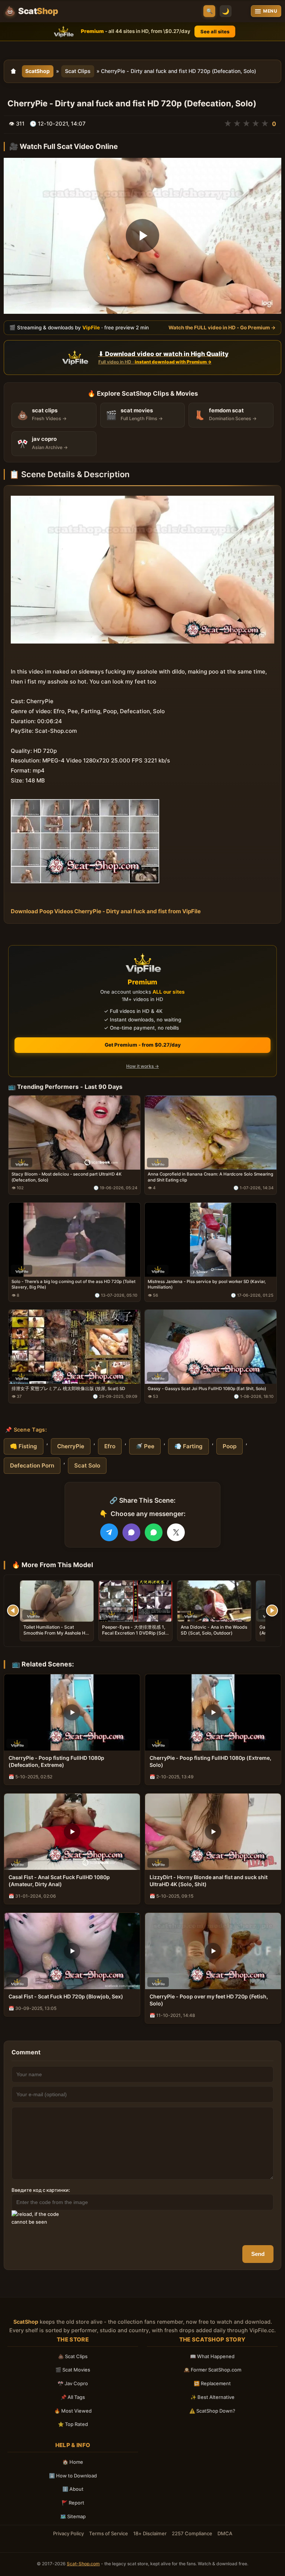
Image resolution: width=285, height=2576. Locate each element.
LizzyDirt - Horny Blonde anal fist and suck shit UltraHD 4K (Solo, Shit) (209, 1881)
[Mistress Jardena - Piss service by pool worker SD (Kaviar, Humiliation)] (211, 1240)
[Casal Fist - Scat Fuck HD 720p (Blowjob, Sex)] (72, 1951)
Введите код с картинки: (41, 2190)
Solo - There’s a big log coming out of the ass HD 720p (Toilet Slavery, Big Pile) (73, 1284)
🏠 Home (73, 2462)
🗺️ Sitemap (73, 2516)
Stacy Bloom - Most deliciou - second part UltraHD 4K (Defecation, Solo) (67, 1177)
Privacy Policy (68, 2533)
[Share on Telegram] (109, 1532)
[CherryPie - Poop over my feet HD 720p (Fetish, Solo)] (213, 1951)
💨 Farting (189, 1446)
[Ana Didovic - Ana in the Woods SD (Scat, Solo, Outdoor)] (214, 1601)
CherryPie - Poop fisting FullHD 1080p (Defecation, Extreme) (56, 1761)
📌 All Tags (73, 2397)
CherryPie (71, 1446)
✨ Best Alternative (212, 2397)
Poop (230, 1446)
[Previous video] (13, 1611)
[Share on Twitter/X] (176, 1532)
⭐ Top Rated (73, 2424)
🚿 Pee (145, 1446)
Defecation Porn (32, 1465)
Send (258, 2254)
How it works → (142, 1066)
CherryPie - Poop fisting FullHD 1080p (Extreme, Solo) (210, 1761)
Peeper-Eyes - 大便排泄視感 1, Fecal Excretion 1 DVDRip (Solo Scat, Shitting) (135, 1633)
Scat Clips (78, 71)
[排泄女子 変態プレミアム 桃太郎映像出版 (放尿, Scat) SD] (74, 1347)
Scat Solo (87, 1465)
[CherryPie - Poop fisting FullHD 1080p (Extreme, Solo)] (213, 1712)
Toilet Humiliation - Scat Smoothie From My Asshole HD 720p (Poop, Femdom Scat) (56, 1633)
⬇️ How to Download (73, 2476)
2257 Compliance (192, 2533)
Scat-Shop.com (83, 2564)
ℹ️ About (73, 2489)
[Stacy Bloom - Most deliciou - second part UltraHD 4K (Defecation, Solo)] (74, 1133)
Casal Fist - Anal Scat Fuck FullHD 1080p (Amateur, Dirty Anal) (59, 1881)
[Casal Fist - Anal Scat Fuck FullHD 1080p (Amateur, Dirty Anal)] (72, 1832)
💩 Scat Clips (73, 2356)
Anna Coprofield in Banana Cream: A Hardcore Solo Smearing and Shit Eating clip (210, 1177)
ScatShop (37, 71)
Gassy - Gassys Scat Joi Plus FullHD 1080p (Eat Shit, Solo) (207, 1389)
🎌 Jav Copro (73, 2383)
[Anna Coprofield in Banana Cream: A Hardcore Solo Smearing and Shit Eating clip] (211, 1133)
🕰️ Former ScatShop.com (212, 2370)
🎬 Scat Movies (73, 2370)
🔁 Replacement (212, 2383)
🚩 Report (73, 2503)
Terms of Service (109, 2533)
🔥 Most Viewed (73, 2411)
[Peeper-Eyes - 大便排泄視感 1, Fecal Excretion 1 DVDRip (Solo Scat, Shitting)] (135, 1601)
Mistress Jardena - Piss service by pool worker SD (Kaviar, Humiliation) (207, 1284)
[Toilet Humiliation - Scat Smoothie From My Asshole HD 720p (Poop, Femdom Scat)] (57, 1601)
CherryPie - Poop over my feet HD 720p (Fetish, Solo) (209, 2000)
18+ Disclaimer (150, 2533)
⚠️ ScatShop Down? (212, 2411)
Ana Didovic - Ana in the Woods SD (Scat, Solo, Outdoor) (214, 1630)
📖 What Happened (212, 2356)
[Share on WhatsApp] (154, 1532)
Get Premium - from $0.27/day (143, 1045)
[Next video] (272, 1611)
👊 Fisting (24, 1446)
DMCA (225, 2533)
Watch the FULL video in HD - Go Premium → (222, 328)
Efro (110, 1446)
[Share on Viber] (131, 1532)
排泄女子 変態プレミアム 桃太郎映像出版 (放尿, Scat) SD (68, 1389)
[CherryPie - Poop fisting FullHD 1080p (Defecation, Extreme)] (72, 1712)
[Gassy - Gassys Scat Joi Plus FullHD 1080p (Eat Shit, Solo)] (211, 1347)
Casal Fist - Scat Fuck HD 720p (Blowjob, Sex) (66, 1996)
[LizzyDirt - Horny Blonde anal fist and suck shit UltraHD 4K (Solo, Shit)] (213, 1832)
